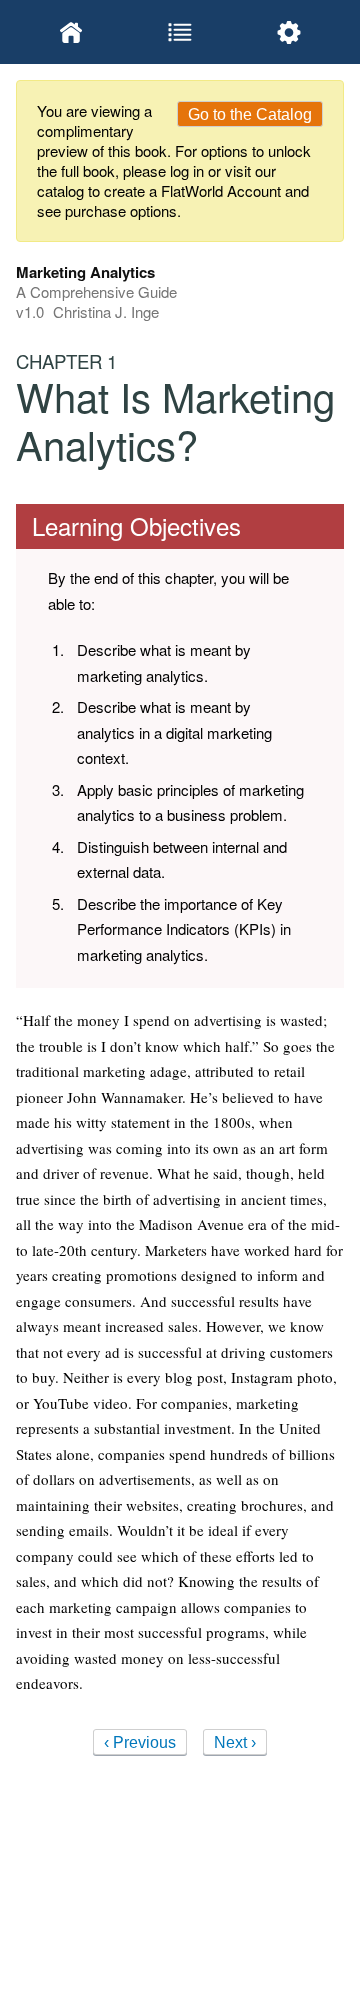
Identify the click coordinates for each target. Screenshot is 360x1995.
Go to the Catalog (250, 114)
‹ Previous (140, 1742)
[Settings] (289, 32)
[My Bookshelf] (70, 32)
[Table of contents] (179, 32)
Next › (235, 1742)
